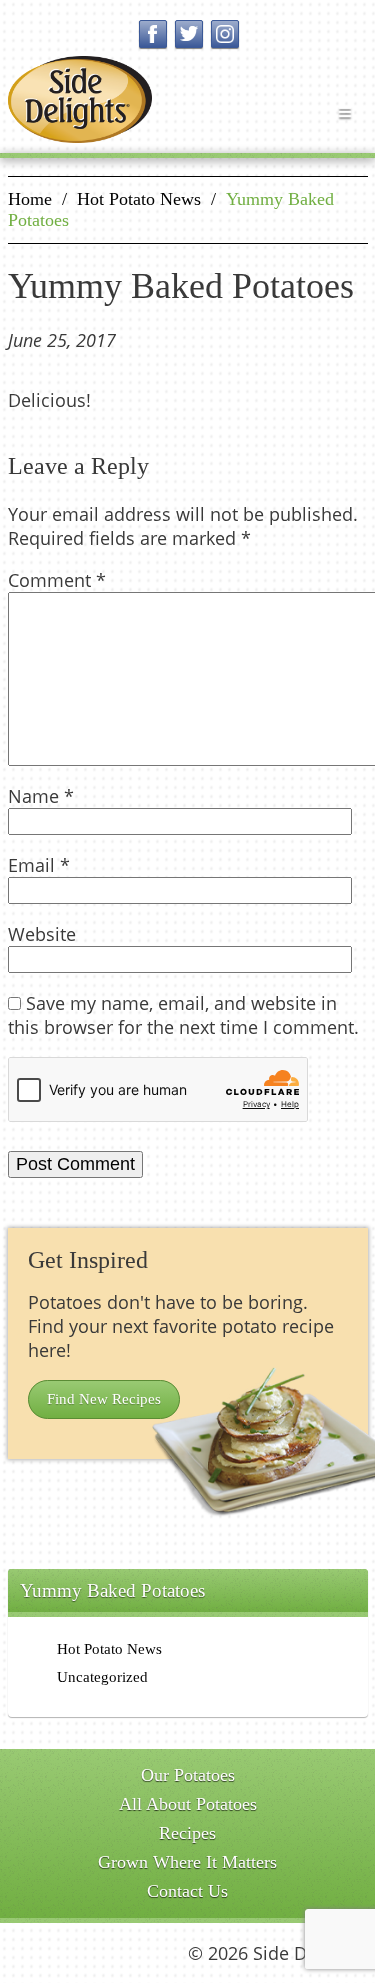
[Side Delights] (80, 99)
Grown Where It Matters (187, 1862)
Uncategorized (102, 1677)
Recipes (187, 1833)
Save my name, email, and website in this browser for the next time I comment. (183, 1015)
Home (30, 199)
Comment (57, 580)
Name (41, 796)
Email (39, 865)
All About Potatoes (188, 1804)
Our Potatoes (188, 1775)
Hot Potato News (139, 199)
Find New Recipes (104, 1399)
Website (42, 934)
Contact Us (187, 1891)
